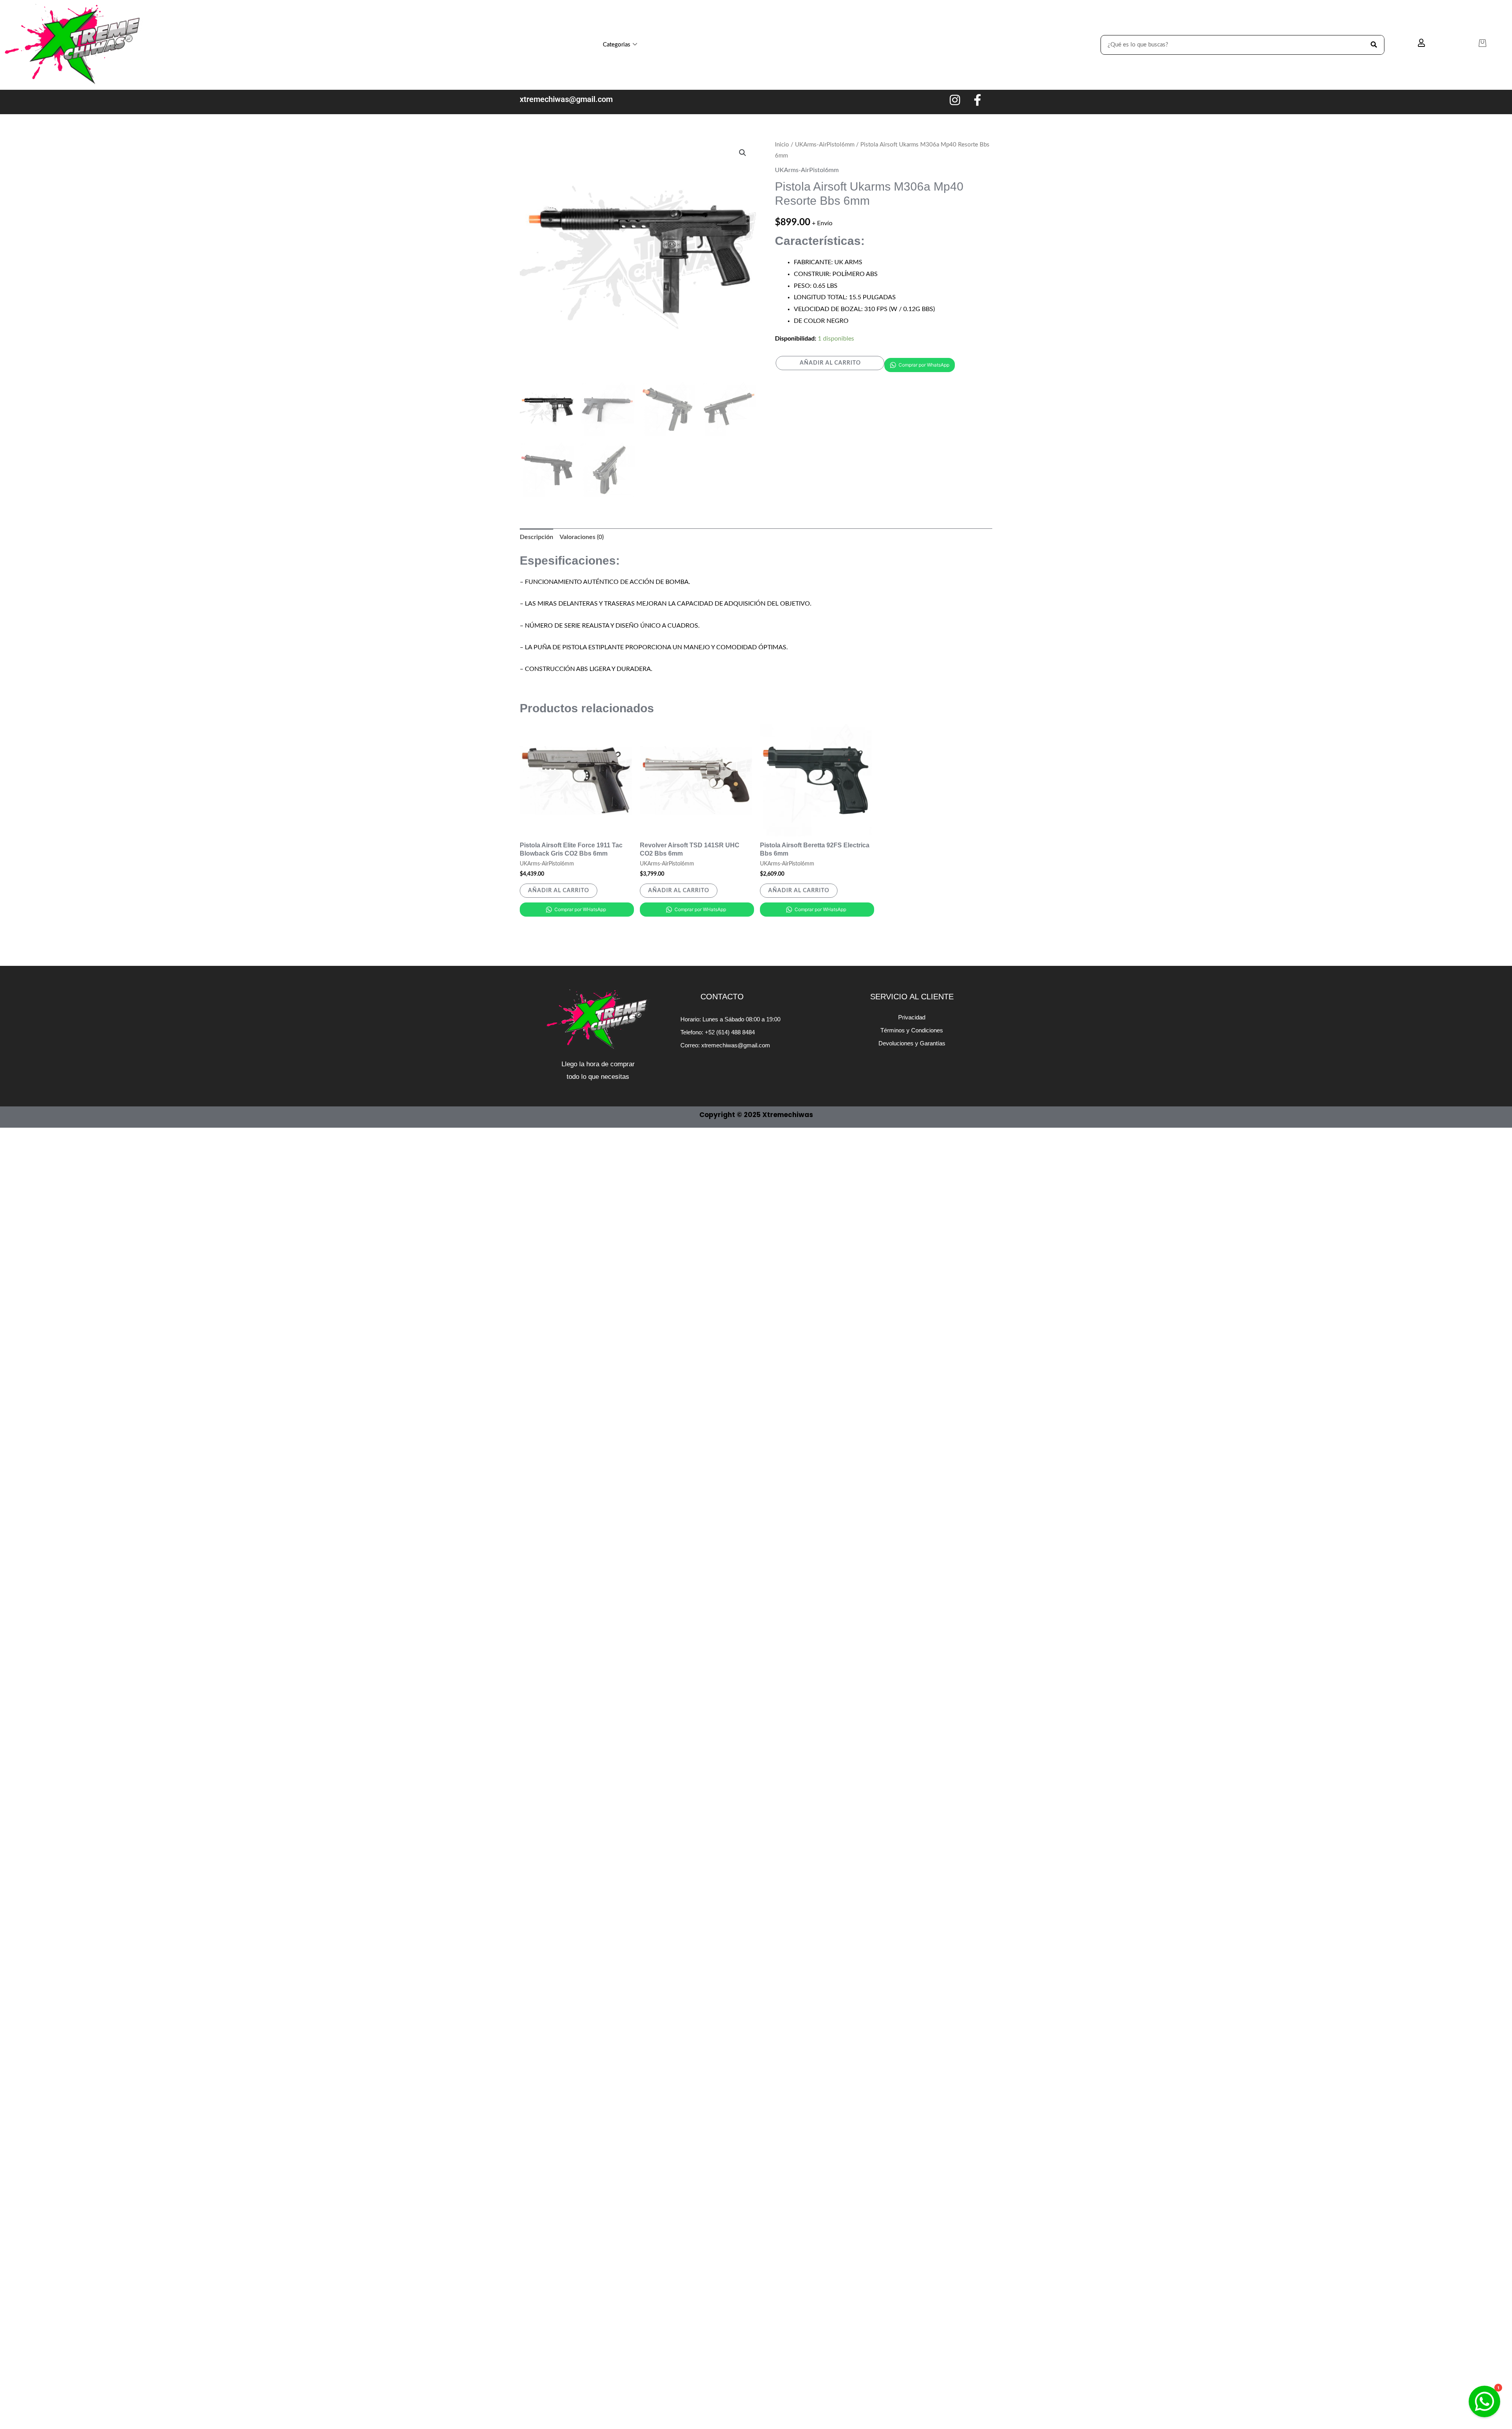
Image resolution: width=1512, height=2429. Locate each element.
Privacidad (912, 1017)
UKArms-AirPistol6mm (825, 145)
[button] (743, 153)
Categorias (617, 45)
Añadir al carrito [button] (559, 891)
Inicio (782, 145)
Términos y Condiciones (912, 1030)
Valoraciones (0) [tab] (582, 537)
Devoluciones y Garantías (912, 1043)
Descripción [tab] (536, 537)
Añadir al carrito (830, 363)
